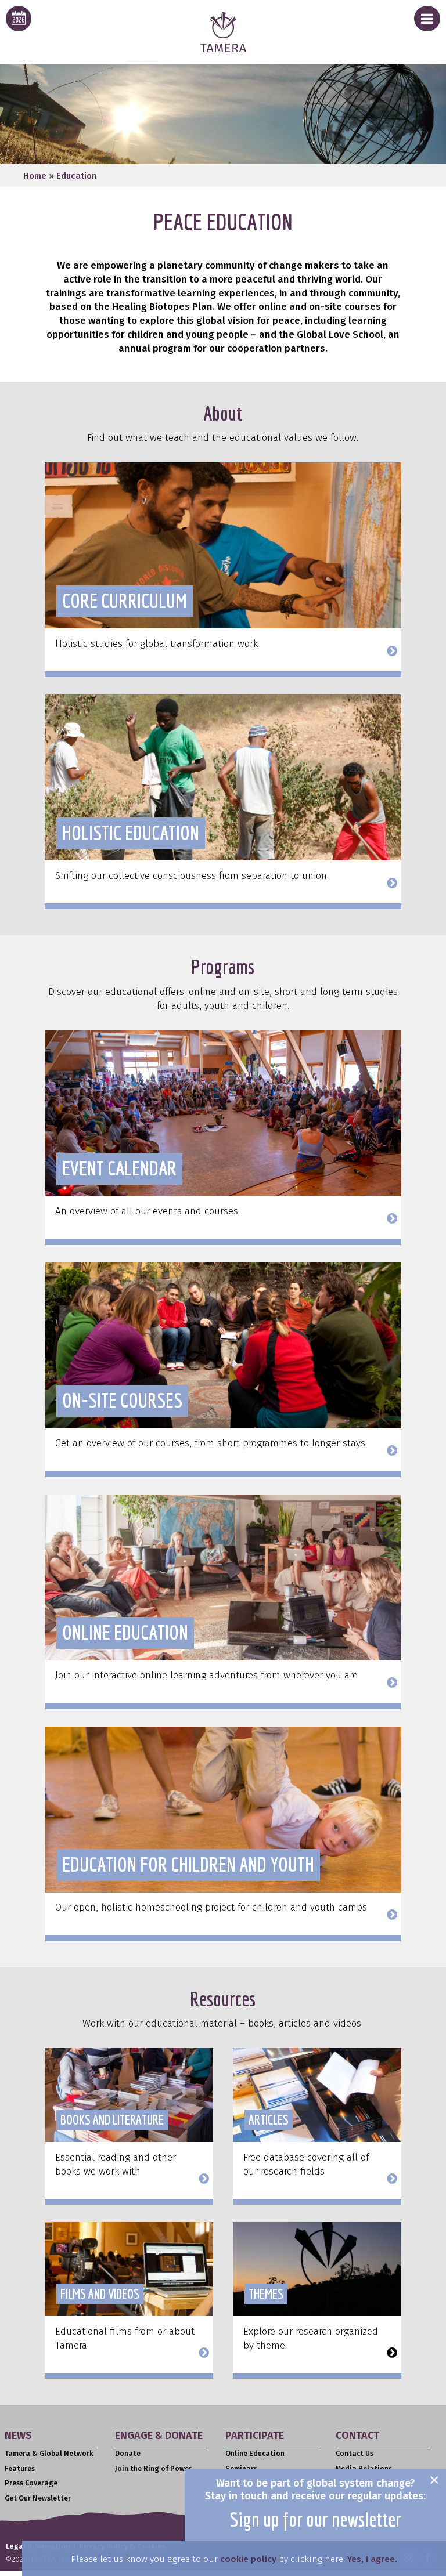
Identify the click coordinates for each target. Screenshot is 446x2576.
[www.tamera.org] (223, 49)
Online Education (255, 2454)
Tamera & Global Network (49, 2454)
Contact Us (355, 2454)
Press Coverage (31, 2483)
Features (20, 2469)
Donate (128, 2454)
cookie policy (248, 2559)
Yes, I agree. (372, 2559)
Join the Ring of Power (153, 2469)
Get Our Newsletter (38, 2498)
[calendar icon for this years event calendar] (19, 19)
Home (35, 176)
